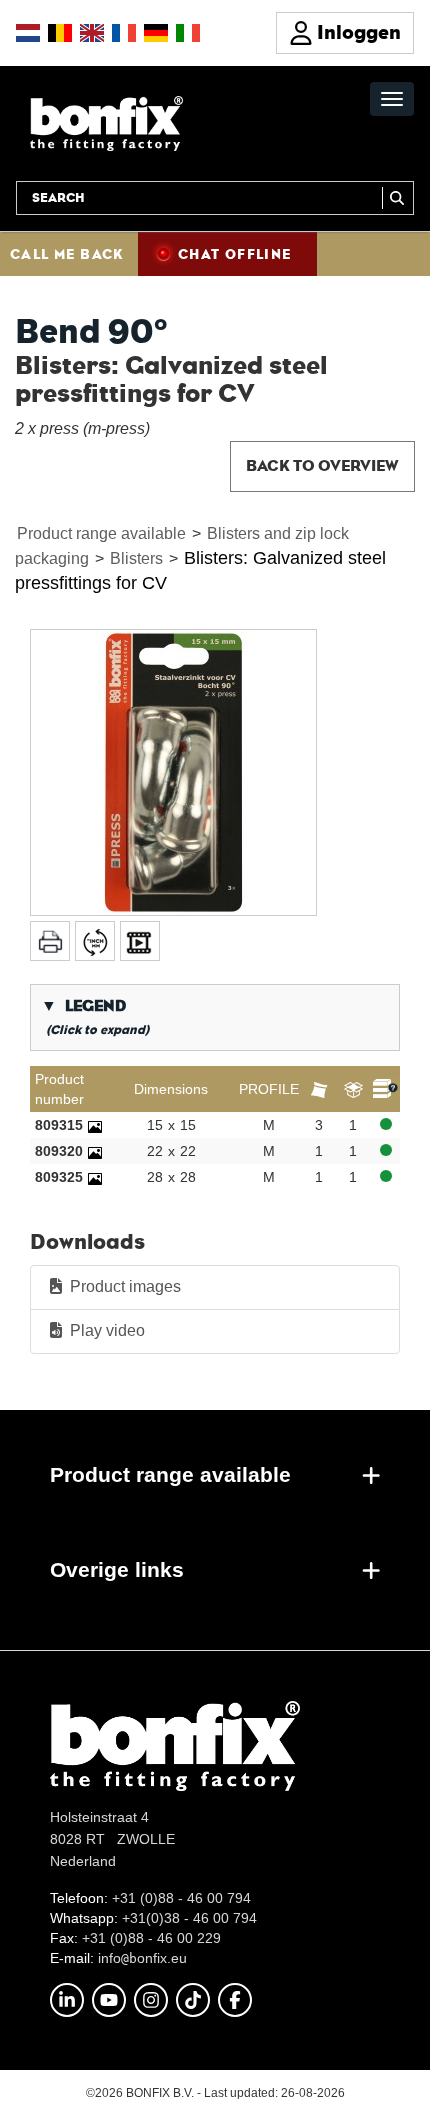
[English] (92, 33)
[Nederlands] (28, 33)
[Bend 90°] (173, 772)
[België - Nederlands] (60, 33)
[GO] (398, 198)
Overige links (117, 1569)
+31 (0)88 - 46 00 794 (181, 1898)
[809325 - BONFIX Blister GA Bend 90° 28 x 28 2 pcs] (95, 1177)
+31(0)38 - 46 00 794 (189, 1918)
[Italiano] (188, 33)
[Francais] (124, 33)
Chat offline (235, 254)
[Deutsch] (156, 33)
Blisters (136, 558)
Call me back (67, 254)
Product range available (101, 533)
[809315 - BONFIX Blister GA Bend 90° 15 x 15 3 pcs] (95, 1125)
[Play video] (140, 941)
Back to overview (322, 465)
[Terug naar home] (106, 122)
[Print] (50, 941)
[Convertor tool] (95, 941)
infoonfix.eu (142, 1958)
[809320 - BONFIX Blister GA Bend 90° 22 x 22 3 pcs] (95, 1151)
